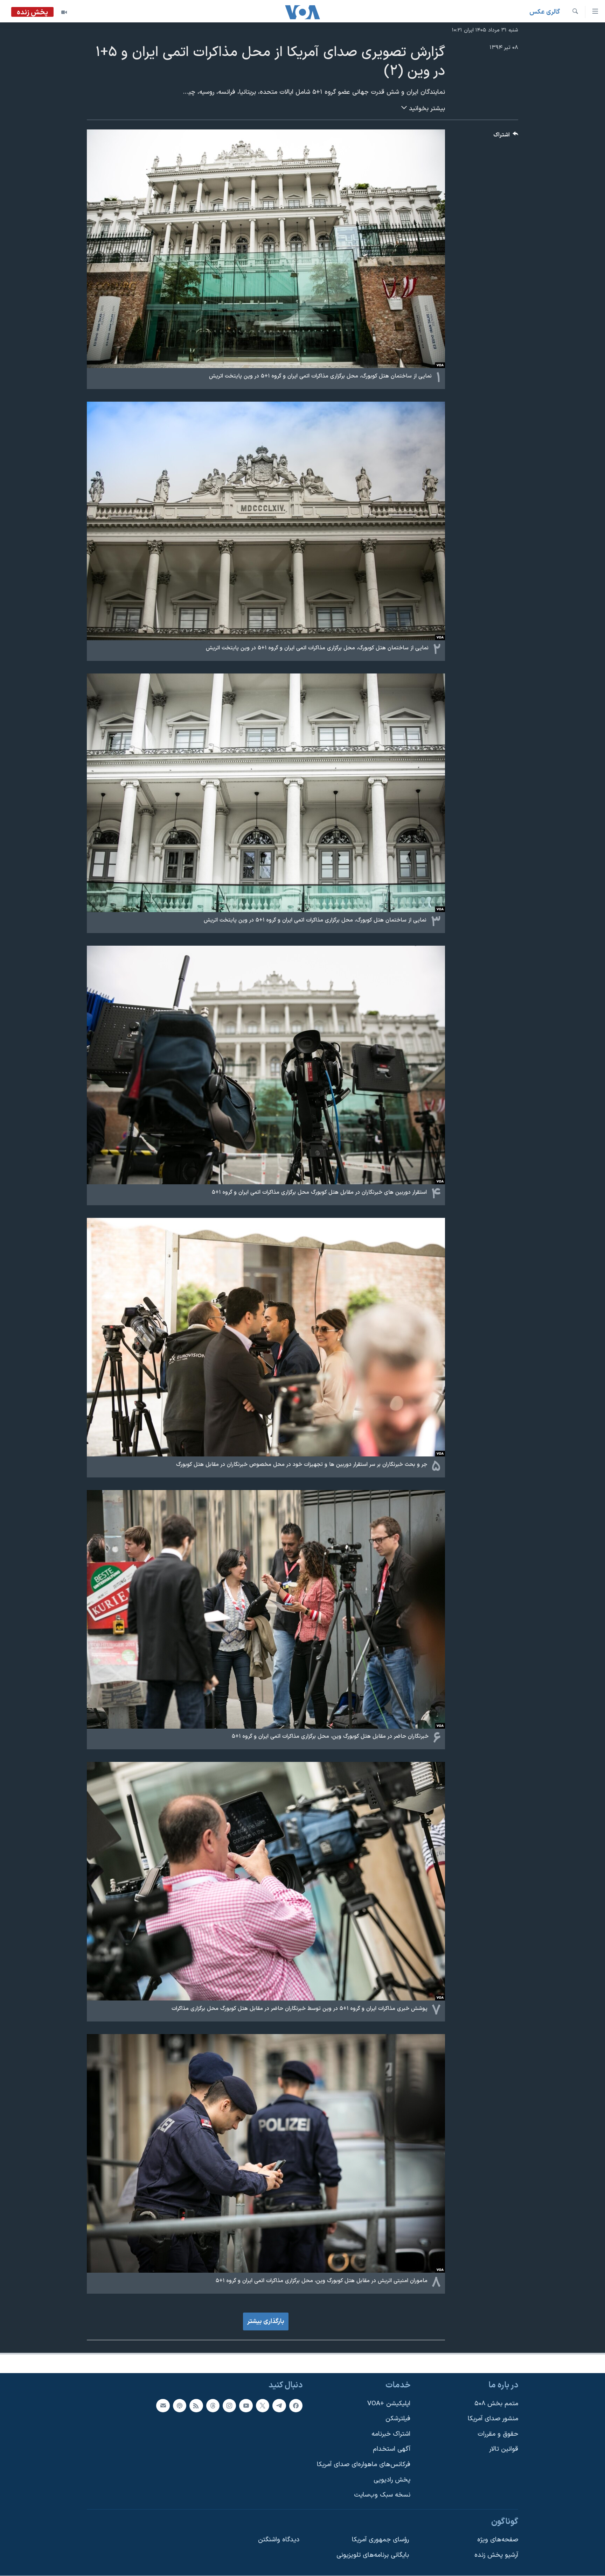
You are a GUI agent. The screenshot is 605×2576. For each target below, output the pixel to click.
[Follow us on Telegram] (279, 2406)
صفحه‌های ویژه (498, 2540)
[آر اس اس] (196, 2406)
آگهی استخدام (392, 2449)
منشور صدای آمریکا (493, 2419)
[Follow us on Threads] (213, 2406)
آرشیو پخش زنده (496, 2555)
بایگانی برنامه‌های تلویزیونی (373, 2555)
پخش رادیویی (392, 2480)
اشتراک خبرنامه (391, 2434)
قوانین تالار (504, 2449)
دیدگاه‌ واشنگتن (279, 2540)
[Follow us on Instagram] (229, 2406)
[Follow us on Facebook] (296, 2406)
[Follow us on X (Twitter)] (263, 2406)
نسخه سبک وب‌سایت (382, 2495)
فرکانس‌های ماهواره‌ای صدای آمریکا (364, 2465)
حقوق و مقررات (498, 2434)
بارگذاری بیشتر (266, 2321)
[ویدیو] (64, 12)
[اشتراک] (163, 2406)
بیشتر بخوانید (426, 109)
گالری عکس (545, 12)
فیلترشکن (398, 2419)
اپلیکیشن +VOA (389, 2404)
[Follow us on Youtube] (246, 2406)
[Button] (506, 137)
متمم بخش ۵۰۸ (496, 2404)
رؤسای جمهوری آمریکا (380, 2540)
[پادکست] (180, 2406)
